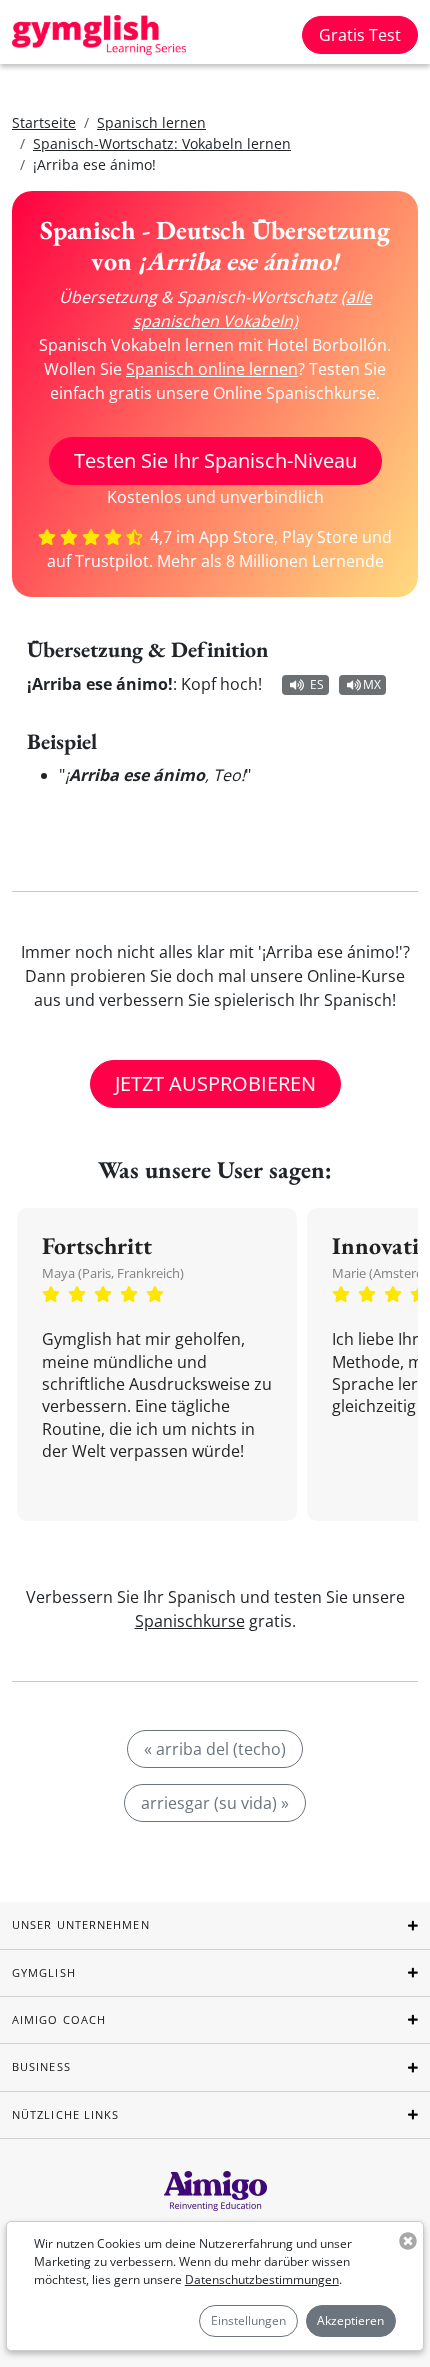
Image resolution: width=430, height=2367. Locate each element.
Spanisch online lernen (212, 369)
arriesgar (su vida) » (215, 1803)
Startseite (44, 122)
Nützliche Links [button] (66, 2114)
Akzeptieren (350, 2320)
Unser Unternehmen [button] (81, 1924)
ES (317, 684)
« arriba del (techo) (215, 1749)
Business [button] (41, 2066)
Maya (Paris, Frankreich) (113, 1273)
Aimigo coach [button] (59, 2019)
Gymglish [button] (44, 1972)
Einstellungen (248, 2320)
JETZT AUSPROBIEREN (215, 1083)
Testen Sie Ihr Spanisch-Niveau (215, 460)
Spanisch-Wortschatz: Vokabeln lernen (162, 143)
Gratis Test (360, 35)
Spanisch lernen (151, 122)
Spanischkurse (190, 1621)
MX (372, 684)
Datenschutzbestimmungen (262, 2279)
